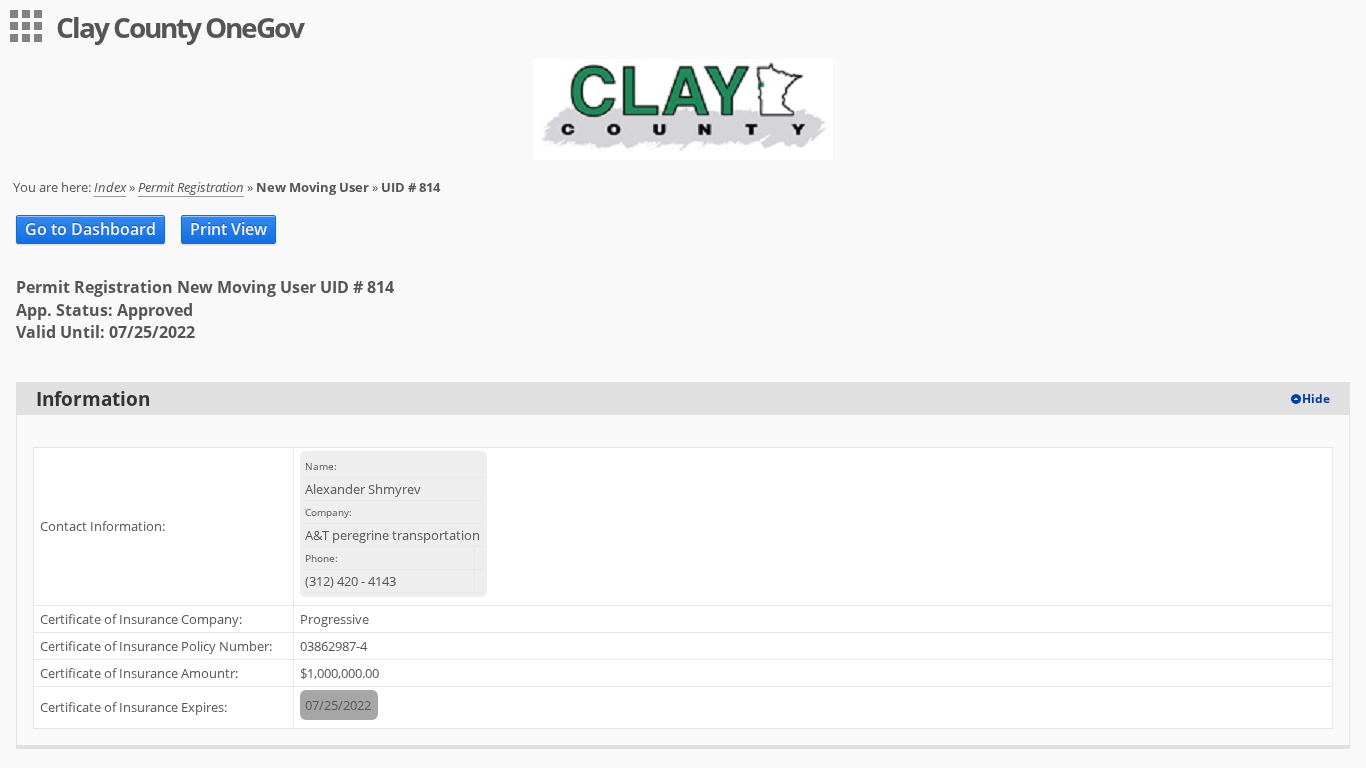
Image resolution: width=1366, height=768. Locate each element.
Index (110, 187)
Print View (228, 229)
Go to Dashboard (90, 229)
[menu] (26, 26)
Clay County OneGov (179, 27)
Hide (1316, 398)
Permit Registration (191, 187)
